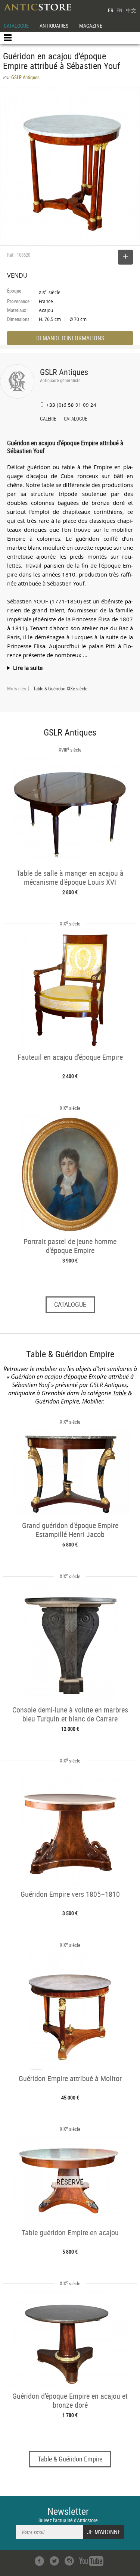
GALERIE (48, 419)
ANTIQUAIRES (54, 26)
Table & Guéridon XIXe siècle (60, 689)
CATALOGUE (16, 26)
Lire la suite (28, 668)
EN (119, 10)
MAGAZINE (91, 26)
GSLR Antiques (64, 372)
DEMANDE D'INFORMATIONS (70, 338)
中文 (131, 10)
